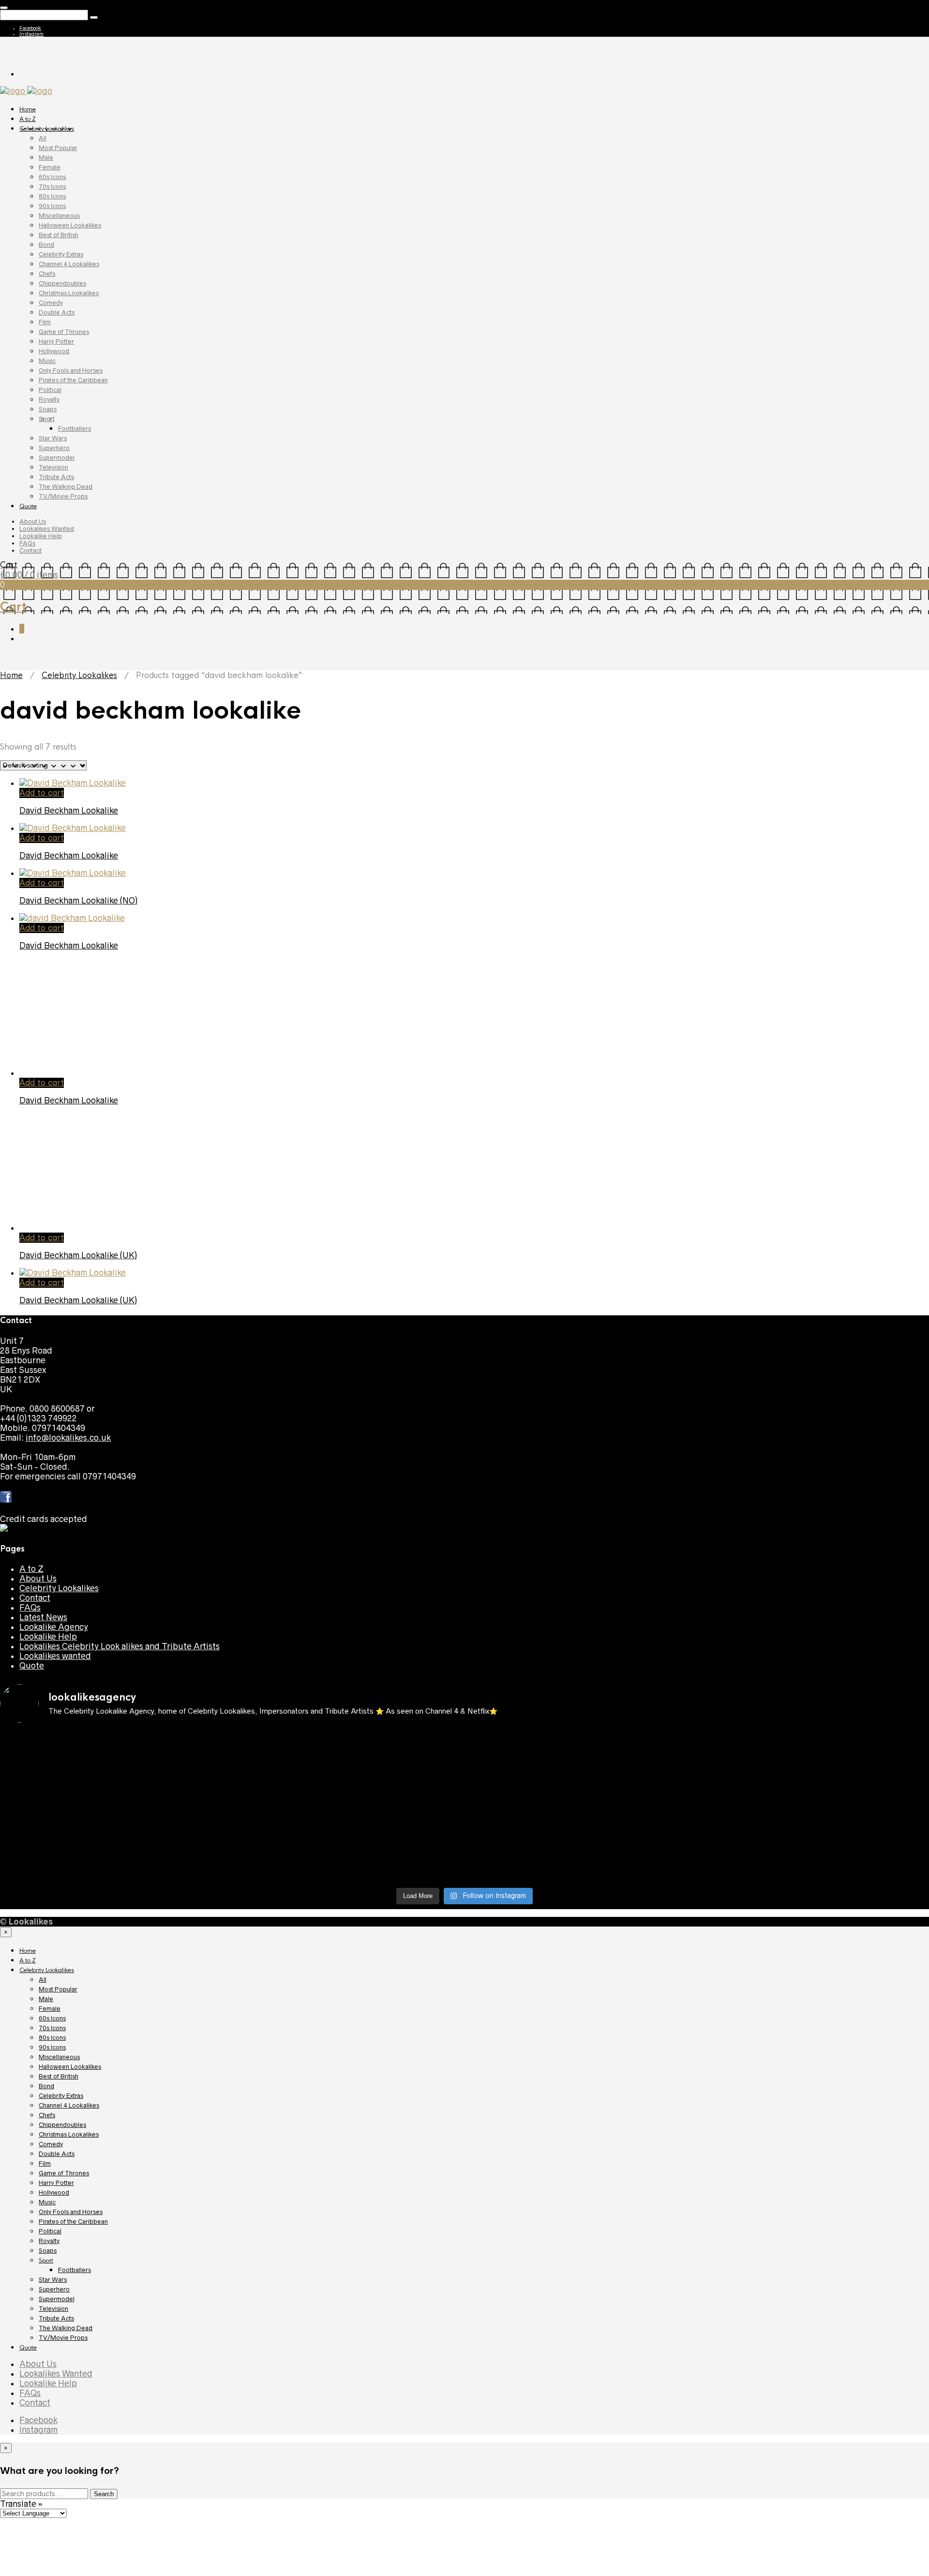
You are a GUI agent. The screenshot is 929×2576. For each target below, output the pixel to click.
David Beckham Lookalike (69, 811)
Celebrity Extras (61, 254)
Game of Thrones (64, 332)
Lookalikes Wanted (47, 529)
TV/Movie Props (63, 496)
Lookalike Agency (54, 1627)
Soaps (48, 409)
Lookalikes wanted (55, 1656)
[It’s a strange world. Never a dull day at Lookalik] (348, 1860)
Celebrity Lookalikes (47, 129)
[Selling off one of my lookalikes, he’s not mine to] (348, 1744)
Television (53, 467)
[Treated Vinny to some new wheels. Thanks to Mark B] (114, 1812)
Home (28, 109)
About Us (33, 521)
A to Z (28, 119)
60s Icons (52, 177)
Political (50, 390)
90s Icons (52, 206)
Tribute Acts (56, 477)
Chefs (47, 274)
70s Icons (52, 187)
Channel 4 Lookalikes (69, 264)
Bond (46, 245)
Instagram (31, 34)
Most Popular (58, 148)
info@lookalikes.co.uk (68, 1438)
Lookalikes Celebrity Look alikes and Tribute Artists (120, 1646)
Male (46, 158)
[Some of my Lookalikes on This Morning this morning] (114, 1841)
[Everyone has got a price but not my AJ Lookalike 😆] (581, 1841)
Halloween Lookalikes (70, 225)
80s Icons (52, 196)
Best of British (59, 235)
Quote (28, 506)
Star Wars (53, 438)
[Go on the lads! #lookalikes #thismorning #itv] (348, 1841)
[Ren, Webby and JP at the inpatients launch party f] (581, 1744)
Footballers (75, 429)
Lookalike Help (41, 536)
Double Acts (57, 312)
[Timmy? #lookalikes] (114, 1739)
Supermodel (57, 458)
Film (45, 322)
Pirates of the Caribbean (73, 380)
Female (50, 167)
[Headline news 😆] (348, 1773)
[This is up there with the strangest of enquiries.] (581, 1860)
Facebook (30, 28)
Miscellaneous (59, 216)
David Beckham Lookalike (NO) (78, 901)
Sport (47, 419)
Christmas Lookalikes (69, 293)
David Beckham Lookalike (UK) (78, 1255)
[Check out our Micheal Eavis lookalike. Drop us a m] (581, 1817)
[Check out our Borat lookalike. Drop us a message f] (114, 1865)
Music (47, 361)
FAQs (27, 543)
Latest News (43, 1617)
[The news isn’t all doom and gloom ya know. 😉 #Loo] (114, 1778)
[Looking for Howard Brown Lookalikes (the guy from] (348, 1812)
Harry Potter (56, 341)
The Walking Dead (66, 487)
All (43, 138)
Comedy (51, 303)
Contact (30, 550)
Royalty (49, 399)
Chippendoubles (62, 283)
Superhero (54, 448)
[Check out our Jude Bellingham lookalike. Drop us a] (581, 1783)
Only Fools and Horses (71, 370)
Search (104, 2494)
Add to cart (42, 793)
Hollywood (54, 351)
